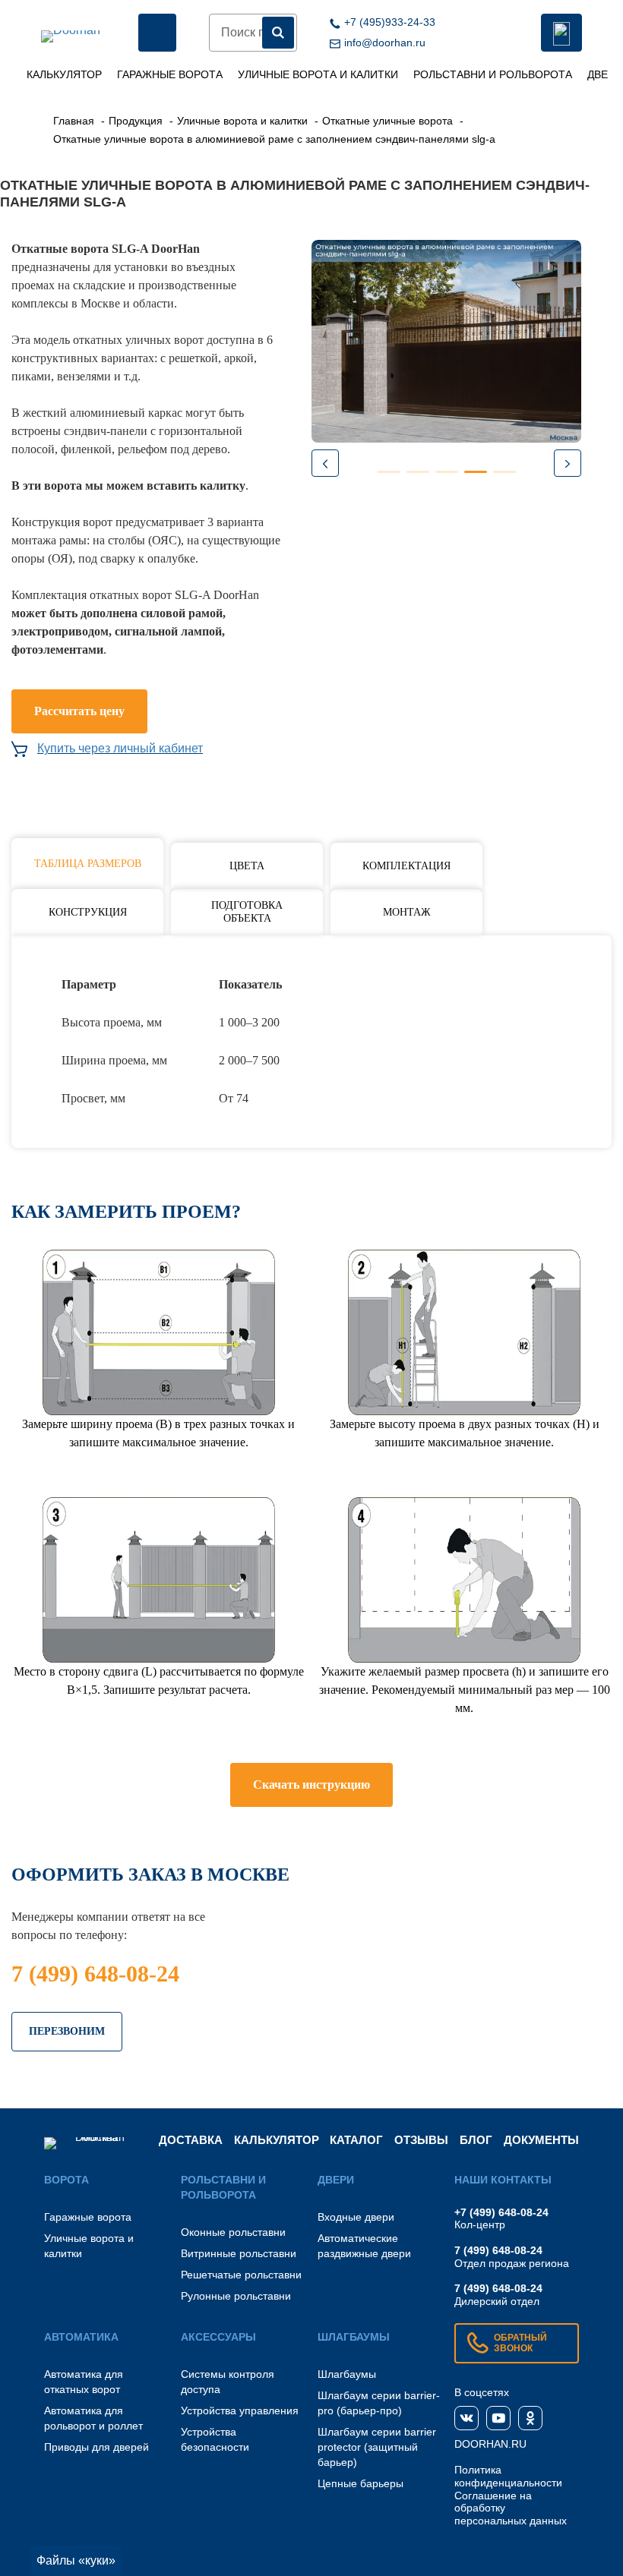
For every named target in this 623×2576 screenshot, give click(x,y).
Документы (541, 2140)
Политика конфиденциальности (508, 2476)
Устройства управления (240, 2410)
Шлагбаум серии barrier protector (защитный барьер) (377, 2447)
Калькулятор (64, 74)
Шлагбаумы (347, 2374)
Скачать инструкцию (311, 1785)
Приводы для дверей (96, 2447)
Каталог (356, 2140)
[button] (568, 463)
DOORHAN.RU (490, 2444)
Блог (476, 2140)
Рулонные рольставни (236, 2296)
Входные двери (356, 2217)
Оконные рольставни (233, 2232)
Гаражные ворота (170, 74)
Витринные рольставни (239, 2253)
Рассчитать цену (79, 711)
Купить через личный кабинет (120, 748)
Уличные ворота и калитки (318, 74)
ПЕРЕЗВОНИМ (67, 2031)
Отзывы (421, 2140)
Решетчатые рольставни (241, 2275)
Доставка (191, 2140)
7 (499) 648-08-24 (95, 1974)
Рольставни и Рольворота (493, 74)
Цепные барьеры (361, 2483)
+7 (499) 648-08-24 (501, 2212)
